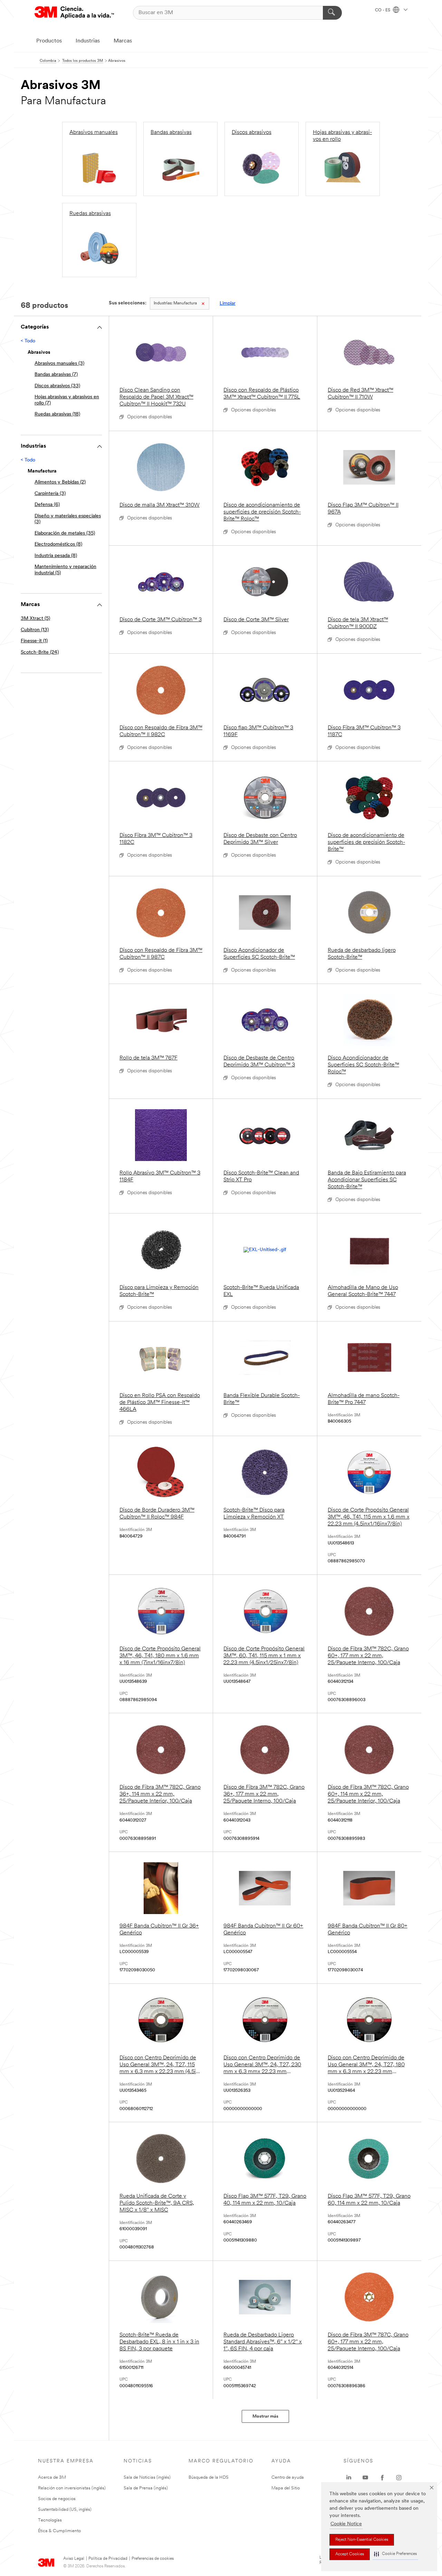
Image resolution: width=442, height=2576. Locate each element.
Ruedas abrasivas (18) (57, 414)
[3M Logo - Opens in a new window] (74, 13)
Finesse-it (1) (34, 641)
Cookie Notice (346, 2524)
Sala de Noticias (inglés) (147, 2477)
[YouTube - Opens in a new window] (365, 2478)
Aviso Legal (74, 2559)
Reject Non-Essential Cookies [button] (362, 2540)
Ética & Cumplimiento (59, 2531)
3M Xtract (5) (35, 619)
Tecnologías (50, 2520)
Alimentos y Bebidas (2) (60, 482)
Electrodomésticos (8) (58, 544)
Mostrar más (265, 2416)
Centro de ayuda (288, 2477)
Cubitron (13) (35, 630)
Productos (49, 41)
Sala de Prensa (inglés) (146, 2488)
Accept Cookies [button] (350, 2554)
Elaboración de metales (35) (65, 533)
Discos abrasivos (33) (57, 386)
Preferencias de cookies (153, 2559)
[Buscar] (332, 13)
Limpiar (228, 304)
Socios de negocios (57, 2499)
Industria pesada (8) (56, 556)
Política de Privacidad (108, 2559)
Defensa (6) (47, 505)
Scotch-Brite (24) (40, 652)
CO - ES (383, 10)
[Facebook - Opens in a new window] (382, 2478)
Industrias (88, 41)
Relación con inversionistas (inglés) (72, 2488)
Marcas (123, 41)
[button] (395, 2554)
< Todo (28, 341)
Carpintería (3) (50, 494)
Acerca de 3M (52, 2477)
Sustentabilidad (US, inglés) (65, 2510)
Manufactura (175, 303)
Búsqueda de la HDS (209, 2477)
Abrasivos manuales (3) (59, 364)
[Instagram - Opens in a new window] (399, 2478)
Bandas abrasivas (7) (56, 375)
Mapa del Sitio (286, 2488)
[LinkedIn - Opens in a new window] (349, 2478)
